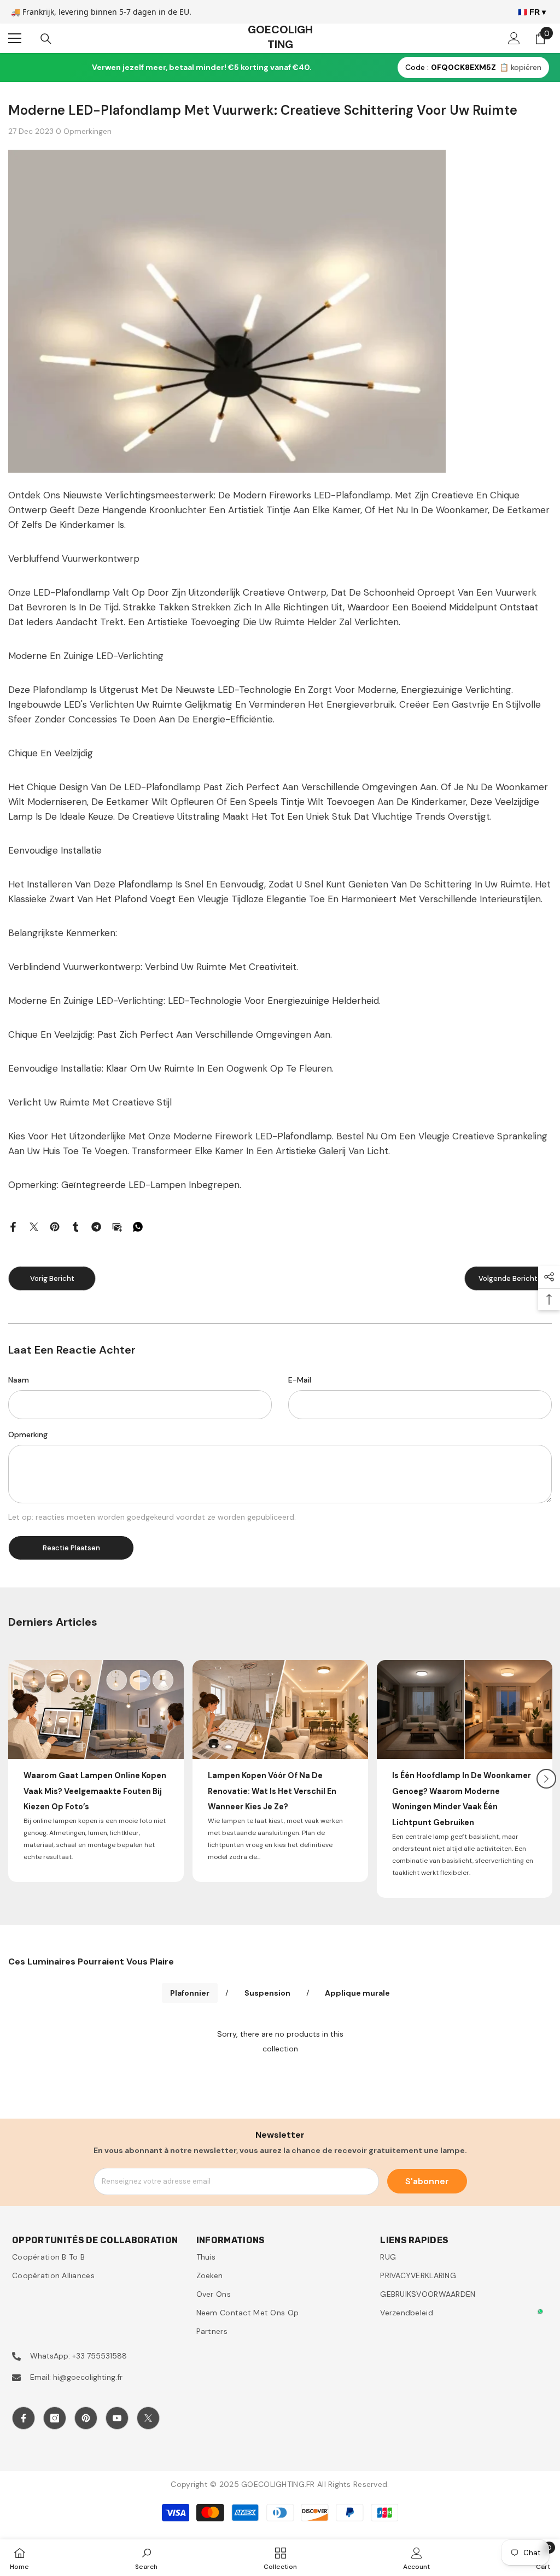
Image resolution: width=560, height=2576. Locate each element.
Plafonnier (190, 1993)
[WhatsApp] (138, 1226)
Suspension (267, 1993)
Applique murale (357, 1993)
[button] (546, 1779)
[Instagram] (55, 2418)
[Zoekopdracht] (46, 39)
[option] (96, 1771)
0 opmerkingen (84, 131)
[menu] (15, 38)
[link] (146, 2558)
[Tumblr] (75, 1226)
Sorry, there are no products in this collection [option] (280, 2041)
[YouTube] (117, 2418)
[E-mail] (117, 1226)
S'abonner (427, 2181)
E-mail (300, 1380)
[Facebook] (13, 1226)
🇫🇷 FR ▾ (532, 12)
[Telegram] (96, 1226)
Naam (19, 1380)
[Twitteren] (34, 1226)
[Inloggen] (514, 38)
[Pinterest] (55, 1226)
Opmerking (28, 1434)
